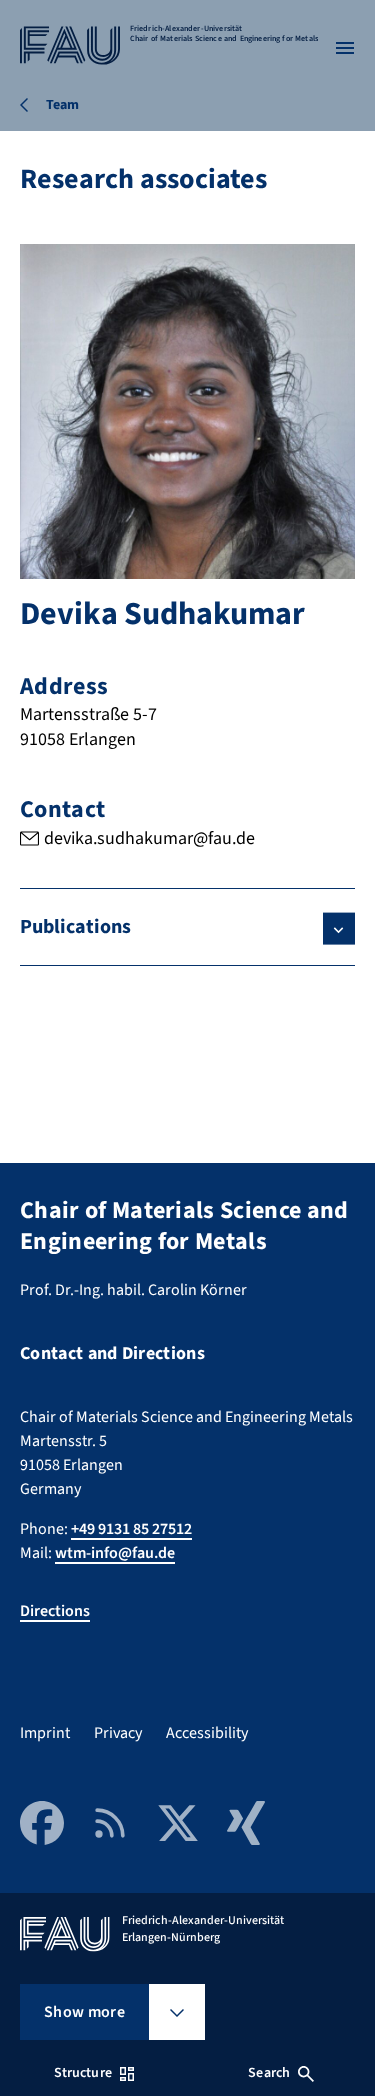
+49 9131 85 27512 (131, 1529)
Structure (83, 2073)
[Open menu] (345, 48)
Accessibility (207, 1733)
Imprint (45, 1733)
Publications (75, 927)
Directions (55, 1611)
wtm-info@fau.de (115, 1553)
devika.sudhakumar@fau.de (149, 838)
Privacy (118, 1733)
